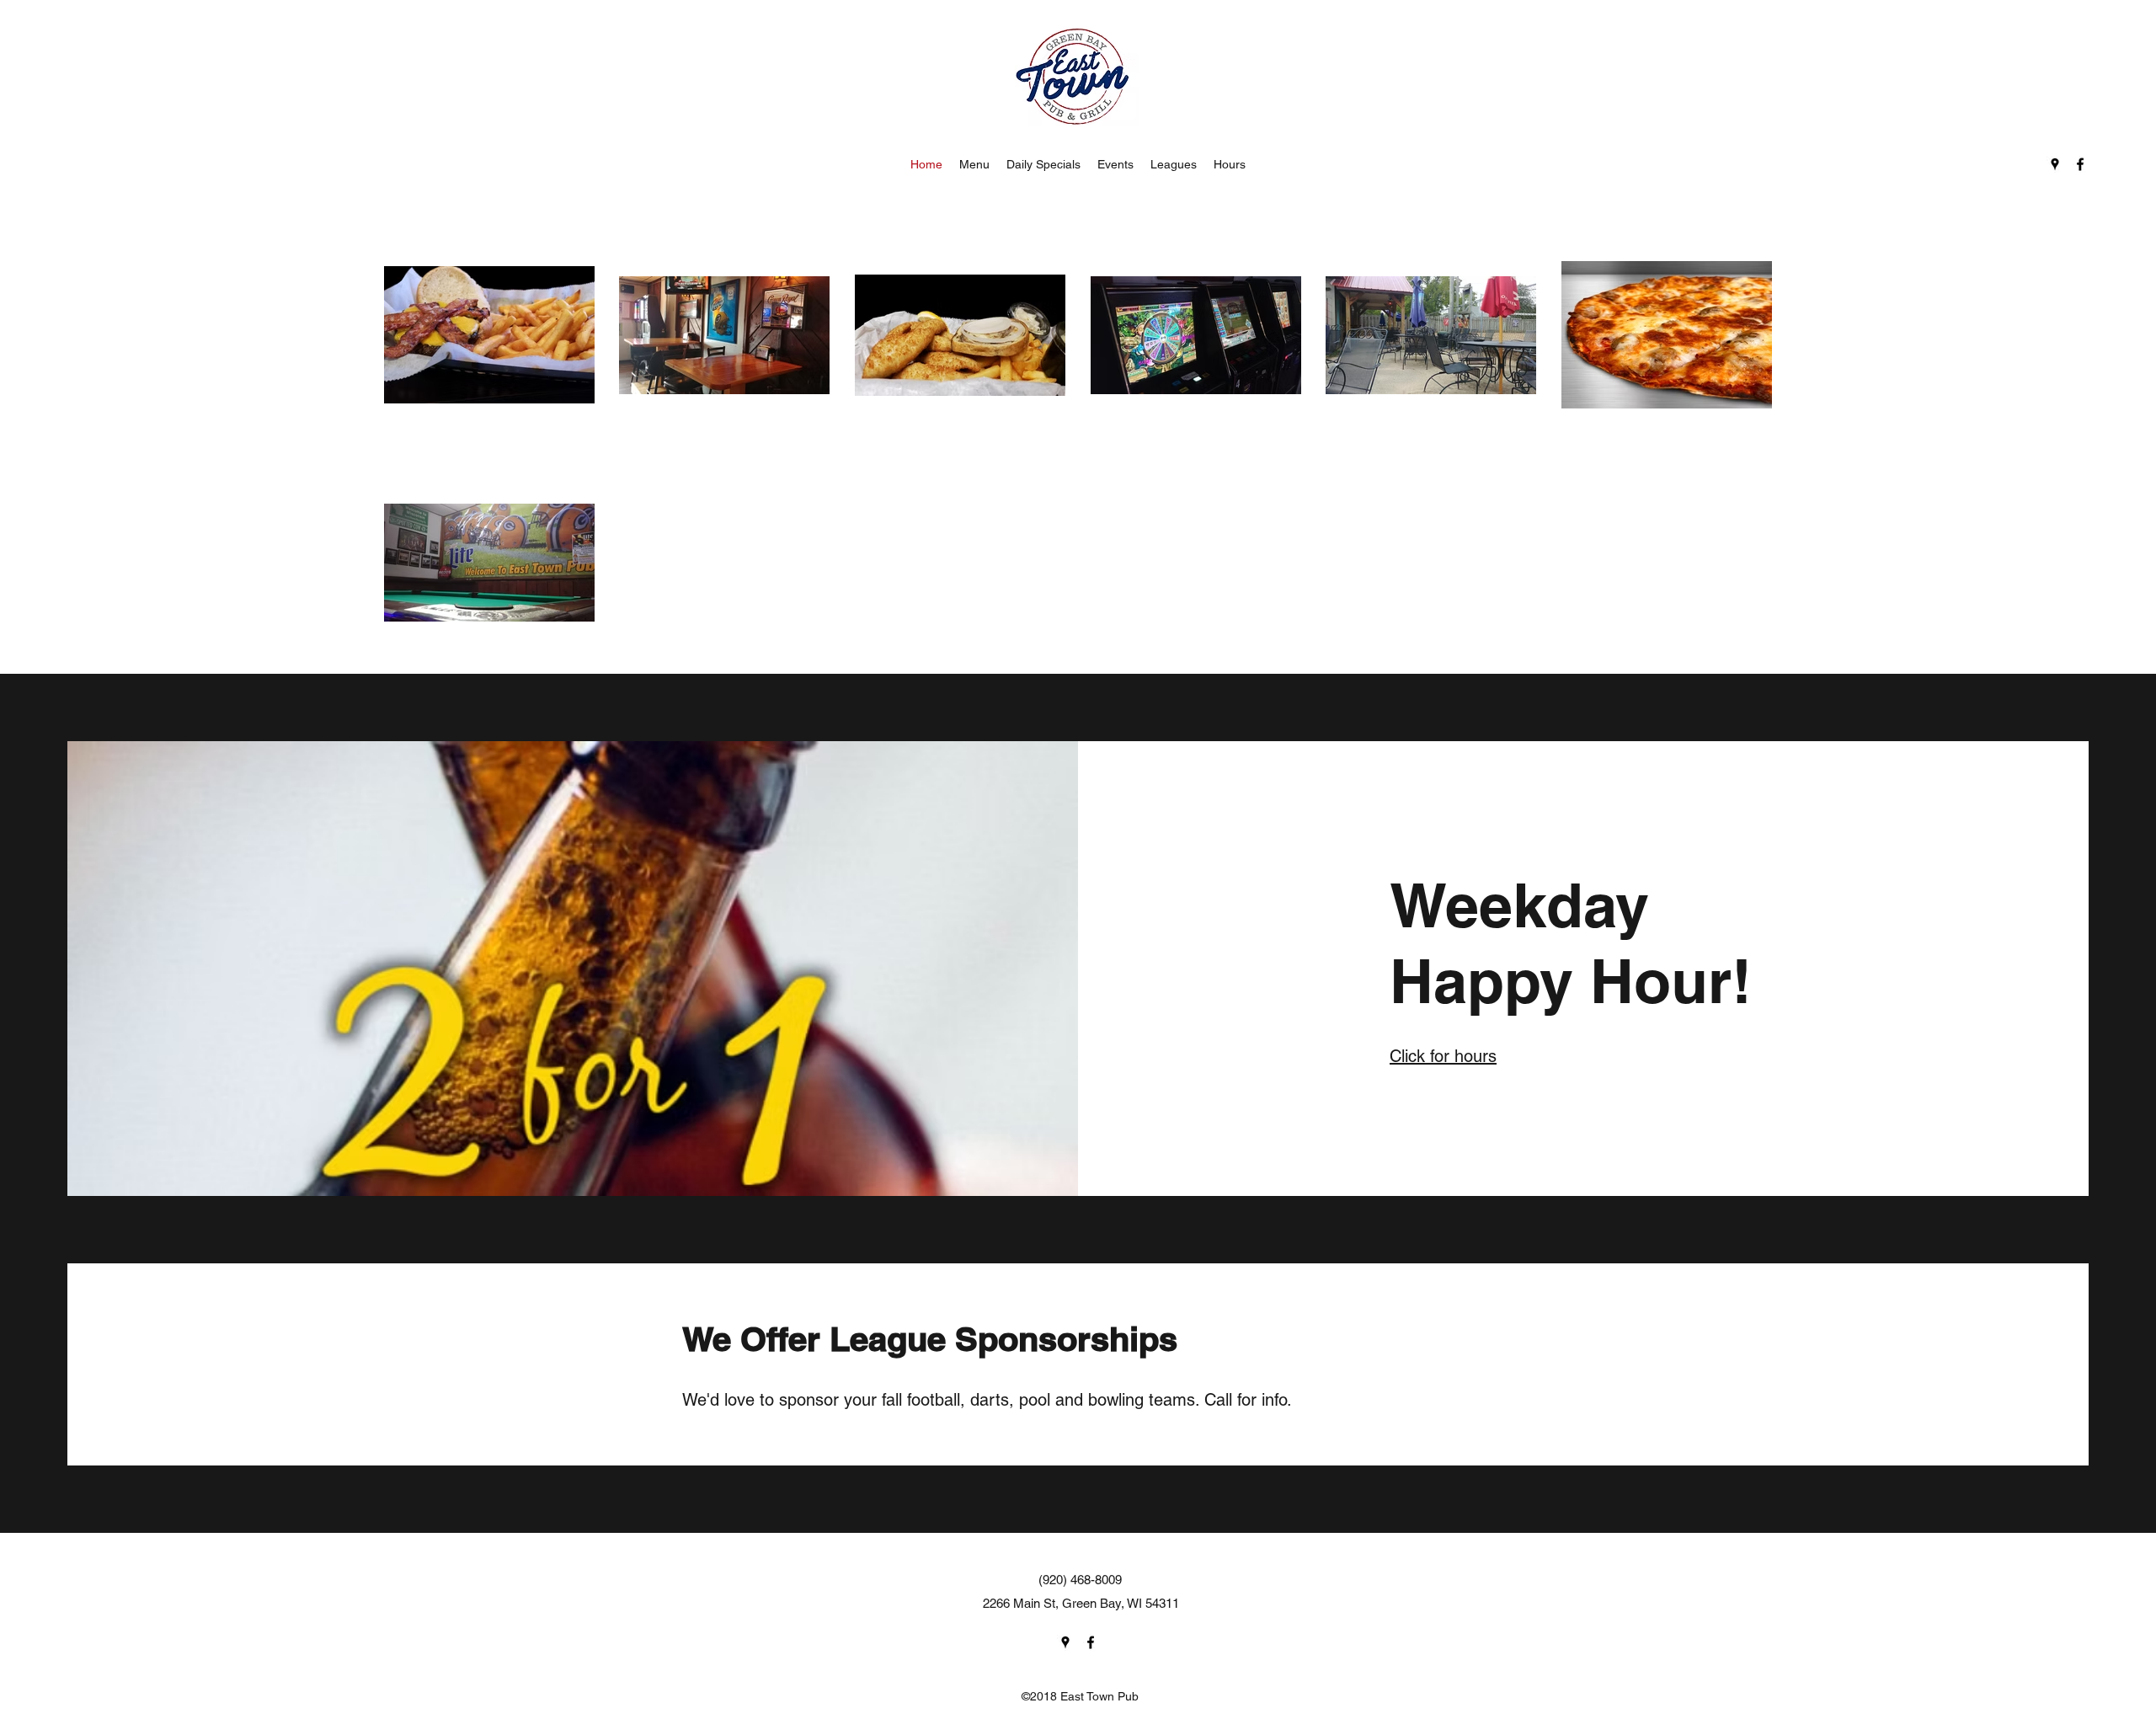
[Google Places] (2055, 164)
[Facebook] (2080, 164)
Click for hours (1443, 1056)
